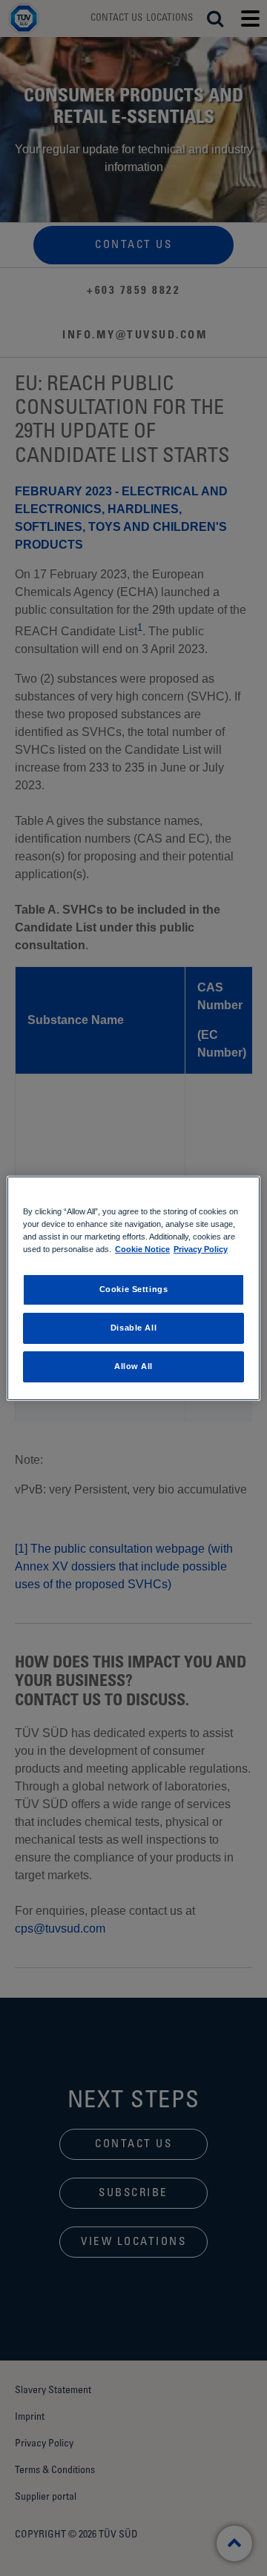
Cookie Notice (142, 1249)
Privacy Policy (201, 1249)
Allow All (133, 1366)
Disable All (133, 1328)
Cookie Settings (134, 1289)
